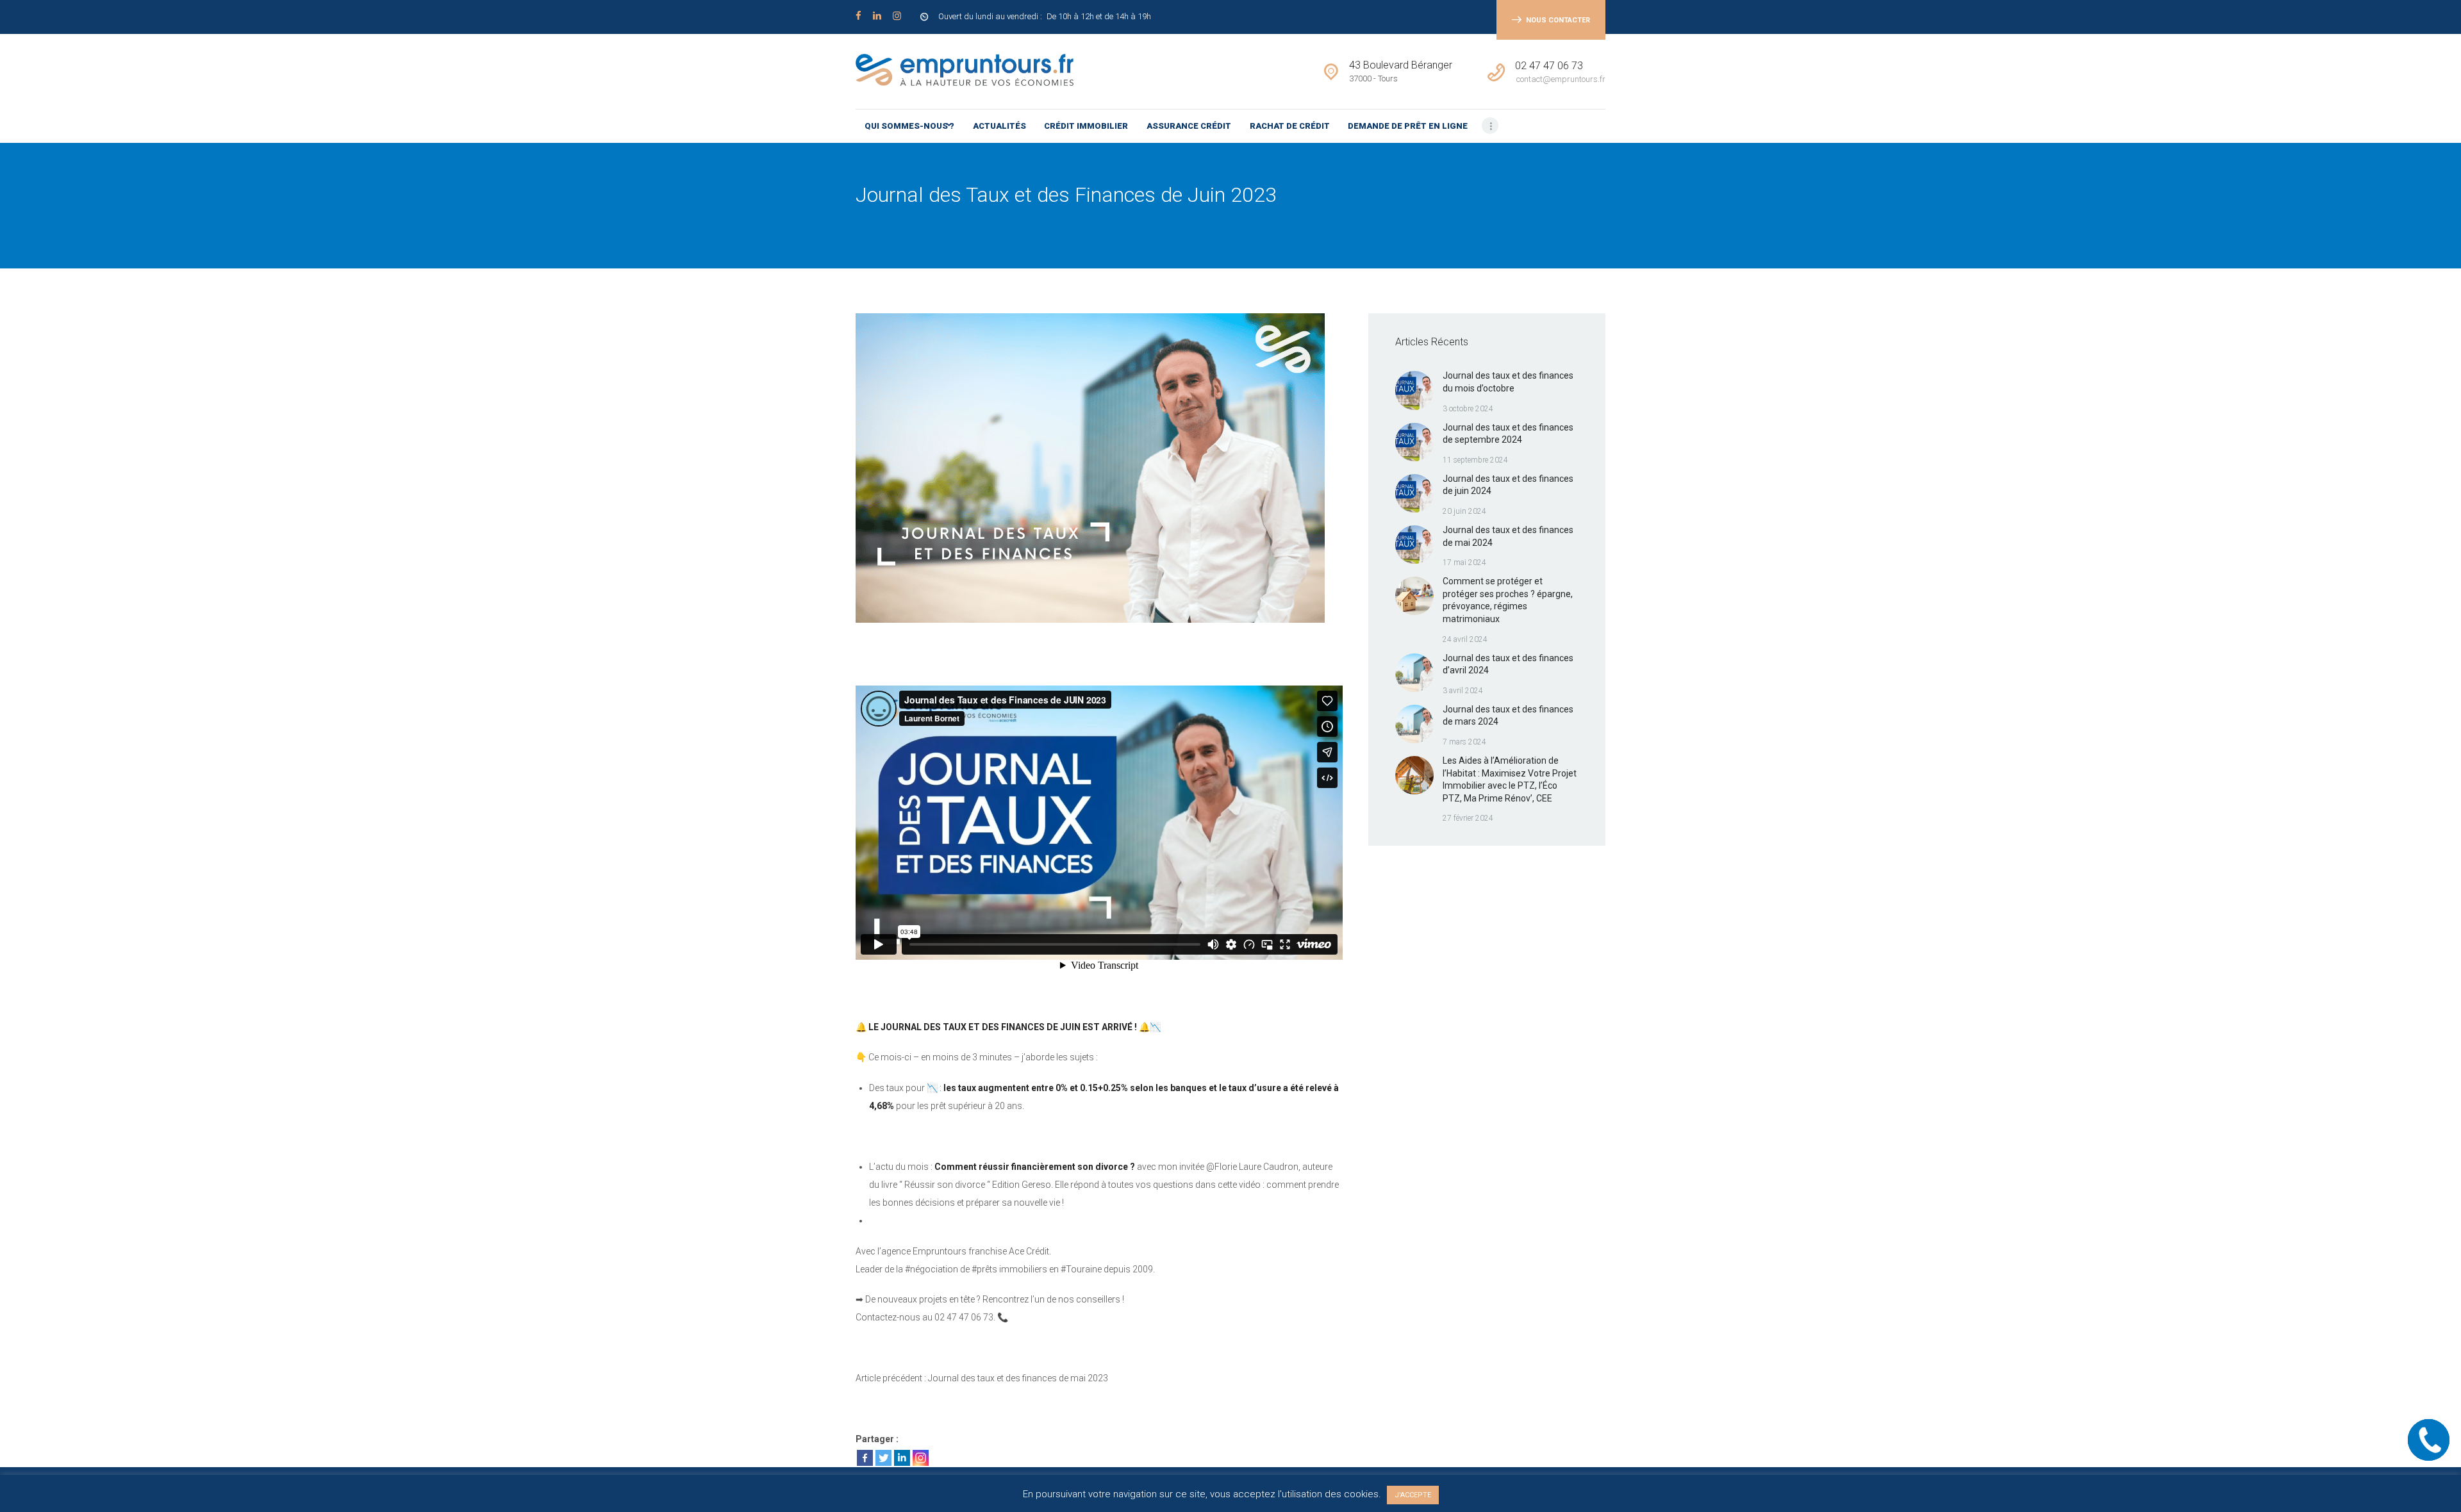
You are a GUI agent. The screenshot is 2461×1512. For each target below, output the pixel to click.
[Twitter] (883, 1458)
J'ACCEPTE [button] (1413, 1495)
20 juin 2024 (1464, 511)
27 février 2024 (1468, 818)
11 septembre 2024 (1475, 460)
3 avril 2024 (1463, 691)
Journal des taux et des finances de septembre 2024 (1508, 434)
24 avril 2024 (1465, 639)
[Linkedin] (902, 1458)
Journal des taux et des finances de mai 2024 (1508, 536)
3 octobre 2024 (1468, 409)
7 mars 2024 (1464, 742)
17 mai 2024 (1464, 563)
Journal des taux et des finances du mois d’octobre (1508, 382)
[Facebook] (865, 1458)
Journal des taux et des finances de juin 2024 (1508, 485)
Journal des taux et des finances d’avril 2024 (1508, 664)
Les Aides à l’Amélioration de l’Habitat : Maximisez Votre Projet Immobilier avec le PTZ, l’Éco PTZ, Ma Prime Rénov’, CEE (1510, 779)
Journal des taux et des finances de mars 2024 (1508, 716)
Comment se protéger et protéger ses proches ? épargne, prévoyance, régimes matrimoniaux (1508, 600)
